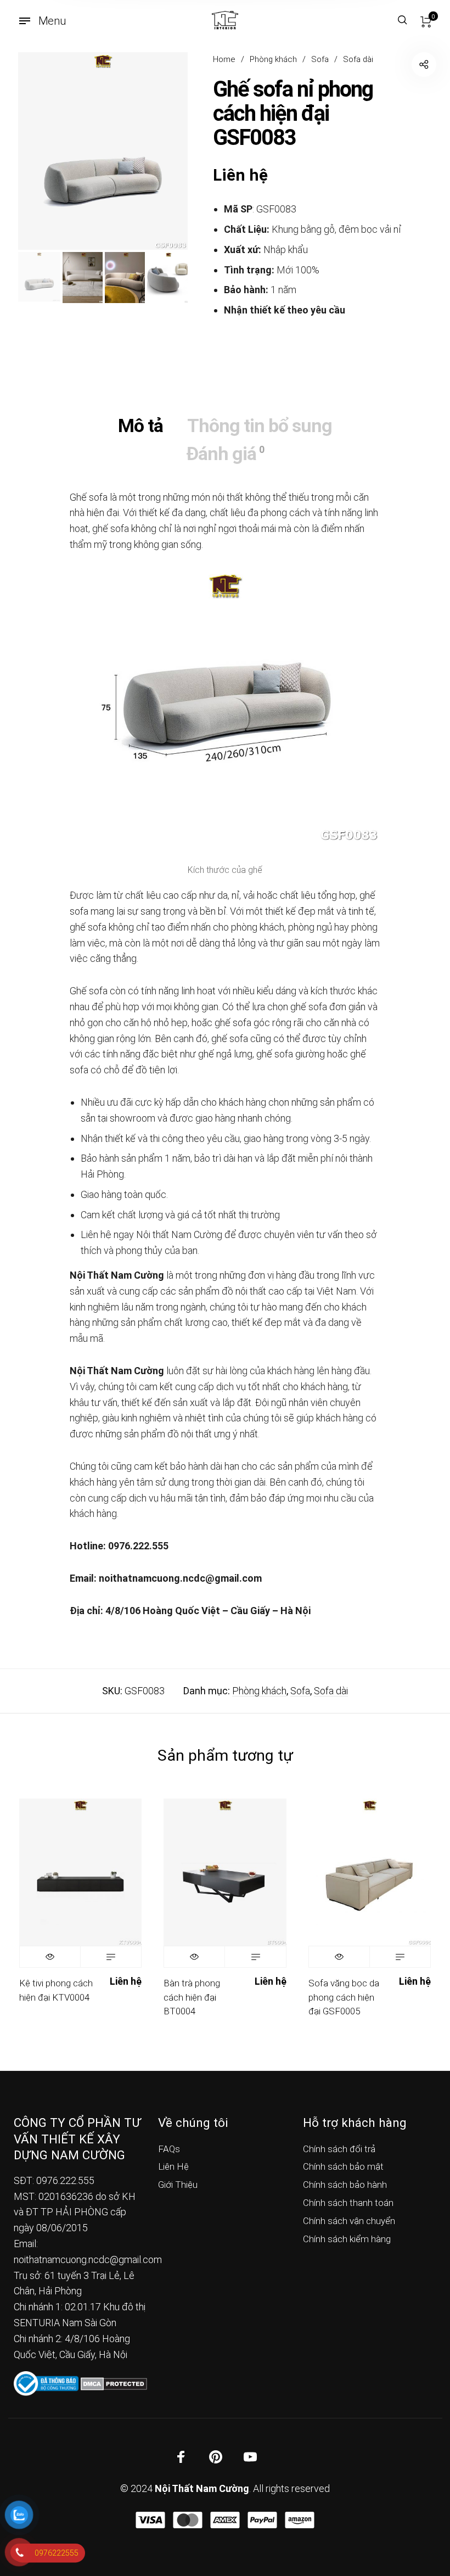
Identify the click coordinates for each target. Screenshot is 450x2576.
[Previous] (43, 151)
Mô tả (140, 425)
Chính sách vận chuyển (349, 2221)
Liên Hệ (173, 2166)
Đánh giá (225, 453)
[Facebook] (181, 2456)
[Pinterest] (216, 2456)
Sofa (320, 59)
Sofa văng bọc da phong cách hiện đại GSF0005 (344, 1997)
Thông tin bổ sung (260, 425)
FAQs (169, 2149)
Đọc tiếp (111, 1957)
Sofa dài (358, 59)
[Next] (162, 151)
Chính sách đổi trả (339, 2149)
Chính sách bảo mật (343, 2166)
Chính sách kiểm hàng (347, 2239)
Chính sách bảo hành (345, 2185)
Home (224, 59)
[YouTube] (250, 2456)
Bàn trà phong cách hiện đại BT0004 (192, 1997)
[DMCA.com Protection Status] (114, 2383)
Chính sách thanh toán (348, 2203)
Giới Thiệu (178, 2185)
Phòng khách (273, 59)
